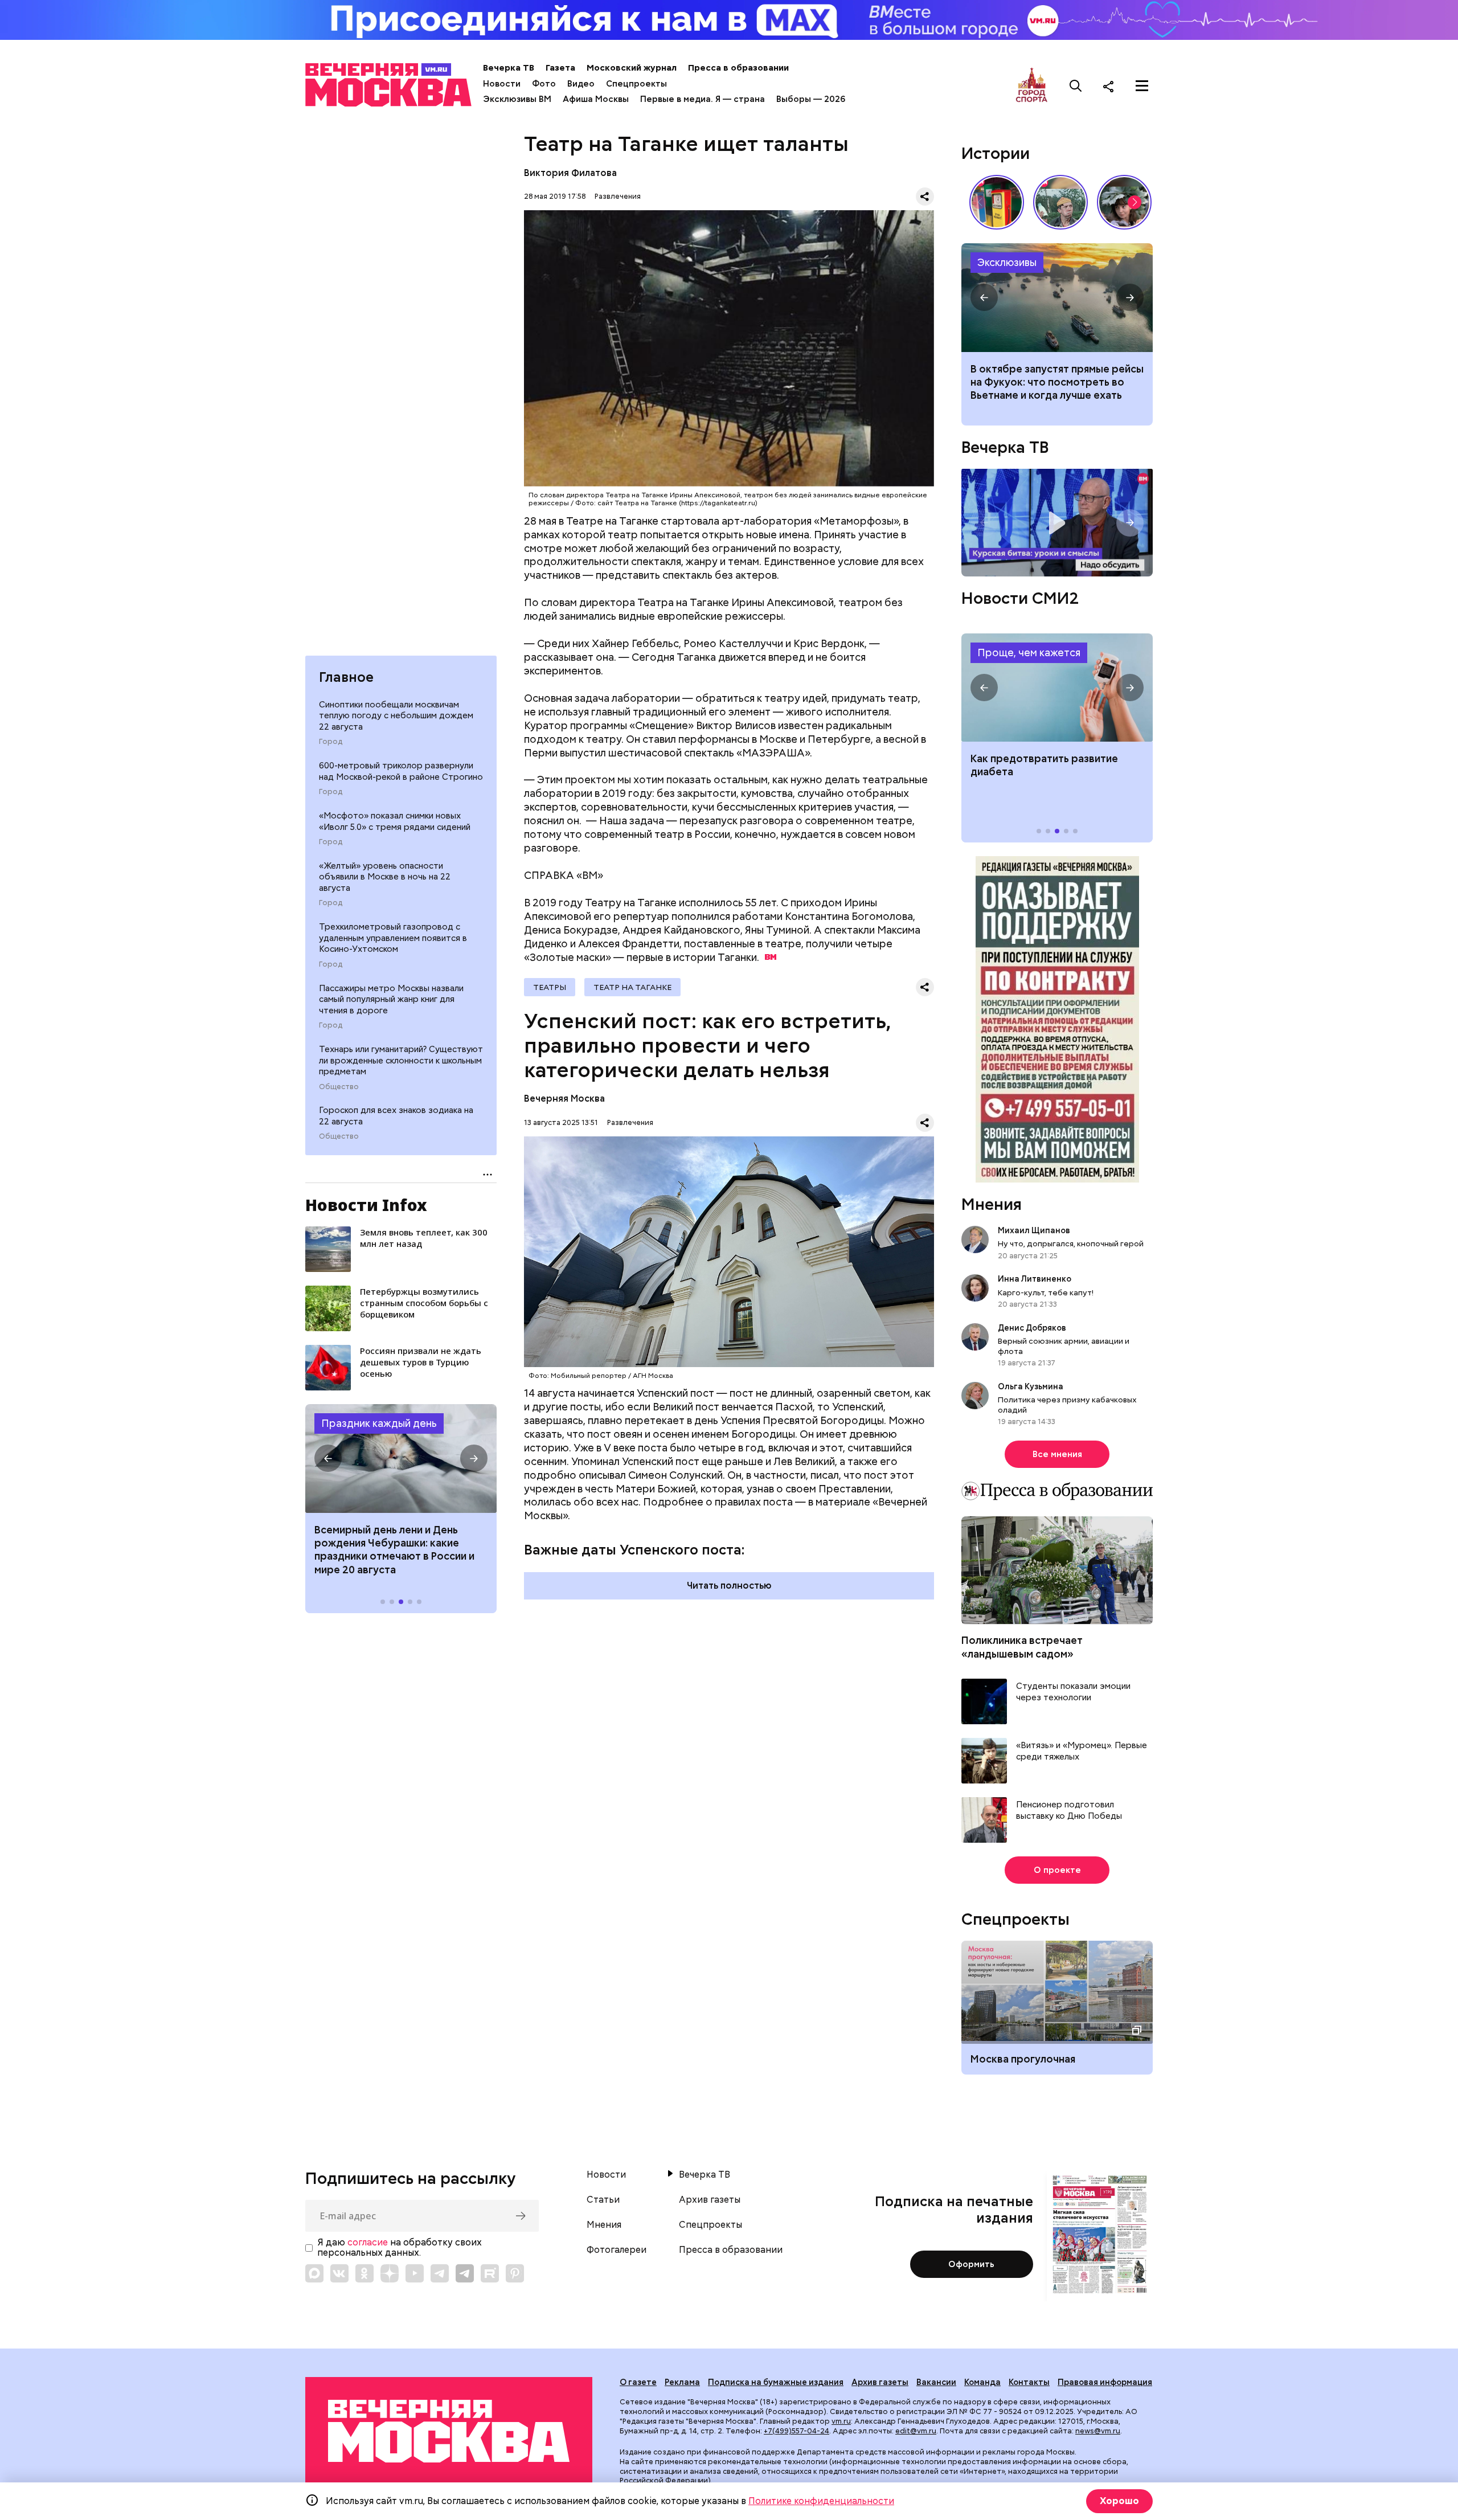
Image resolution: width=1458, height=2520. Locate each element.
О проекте (1057, 1870)
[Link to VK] (339, 2273)
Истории (996, 153)
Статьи (603, 2200)
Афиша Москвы (596, 99)
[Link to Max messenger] (314, 2273)
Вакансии (936, 2382)
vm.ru (841, 2421)
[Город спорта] (1032, 86)
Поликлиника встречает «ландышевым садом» (1022, 1647)
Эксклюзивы (1007, 262)
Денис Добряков (1032, 1328)
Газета (560, 68)
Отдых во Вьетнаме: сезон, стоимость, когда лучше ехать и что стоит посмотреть (1057, 297)
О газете (638, 2382)
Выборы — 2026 (811, 99)
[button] (328, 1458)
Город (331, 742)
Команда (982, 2382)
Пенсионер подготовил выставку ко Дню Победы (1069, 1811)
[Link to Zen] (390, 2273)
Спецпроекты (636, 84)
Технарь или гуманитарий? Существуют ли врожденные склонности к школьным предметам (401, 1060)
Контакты (1029, 2382)
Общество (339, 1087)
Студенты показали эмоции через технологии (1073, 1692)
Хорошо (1119, 2501)
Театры (550, 987)
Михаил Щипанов (1034, 1230)
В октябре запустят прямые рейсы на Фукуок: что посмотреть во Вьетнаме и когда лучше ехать (1057, 382)
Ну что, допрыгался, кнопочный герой (1071, 1243)
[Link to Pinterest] (515, 2273)
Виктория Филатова (570, 173)
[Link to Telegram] (440, 2273)
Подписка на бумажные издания (776, 2382)
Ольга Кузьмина (1032, 1386)
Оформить (971, 2264)
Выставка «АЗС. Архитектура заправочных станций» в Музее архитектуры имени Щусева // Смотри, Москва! (997, 202)
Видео (581, 84)
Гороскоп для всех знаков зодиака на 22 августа (396, 1116)
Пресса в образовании (738, 68)
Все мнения (1057, 1454)
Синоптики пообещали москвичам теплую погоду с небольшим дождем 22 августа (396, 716)
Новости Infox (366, 1205)
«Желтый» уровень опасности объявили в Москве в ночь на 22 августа (385, 877)
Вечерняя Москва (564, 1099)
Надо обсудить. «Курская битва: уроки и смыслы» (1057, 523)
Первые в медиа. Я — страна (703, 99)
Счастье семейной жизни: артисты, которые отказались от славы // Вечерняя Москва (1124, 202)
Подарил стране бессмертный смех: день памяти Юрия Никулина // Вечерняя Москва (1060, 202)
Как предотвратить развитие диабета (1057, 688)
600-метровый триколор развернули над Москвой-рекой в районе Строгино (401, 771)
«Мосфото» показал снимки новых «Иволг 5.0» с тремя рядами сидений (395, 821)
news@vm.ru (1098, 2431)
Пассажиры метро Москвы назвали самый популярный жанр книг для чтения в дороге (391, 999)
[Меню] (1142, 86)
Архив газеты (710, 2200)
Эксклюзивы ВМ (517, 99)
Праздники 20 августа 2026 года (401, 1458)
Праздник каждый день (379, 1423)
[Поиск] (1076, 86)
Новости (502, 84)
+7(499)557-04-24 (796, 2431)
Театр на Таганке (632, 987)
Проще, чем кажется (1029, 652)
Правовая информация (1105, 2382)
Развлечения (618, 196)
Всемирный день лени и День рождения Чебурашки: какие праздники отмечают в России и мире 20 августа (394, 1550)
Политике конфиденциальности (821, 2501)
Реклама (682, 2382)
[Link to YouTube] (415, 2273)
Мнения (992, 1204)
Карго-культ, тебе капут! (1046, 1292)
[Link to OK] (364, 2273)
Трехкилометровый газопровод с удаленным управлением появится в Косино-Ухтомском (393, 938)
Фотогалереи (617, 2250)
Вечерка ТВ (509, 68)
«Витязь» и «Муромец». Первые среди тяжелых (1082, 1751)
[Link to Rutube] (490, 2273)
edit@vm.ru (916, 2431)
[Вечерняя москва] (449, 2431)
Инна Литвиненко (1035, 1279)
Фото (544, 84)
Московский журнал (632, 68)
